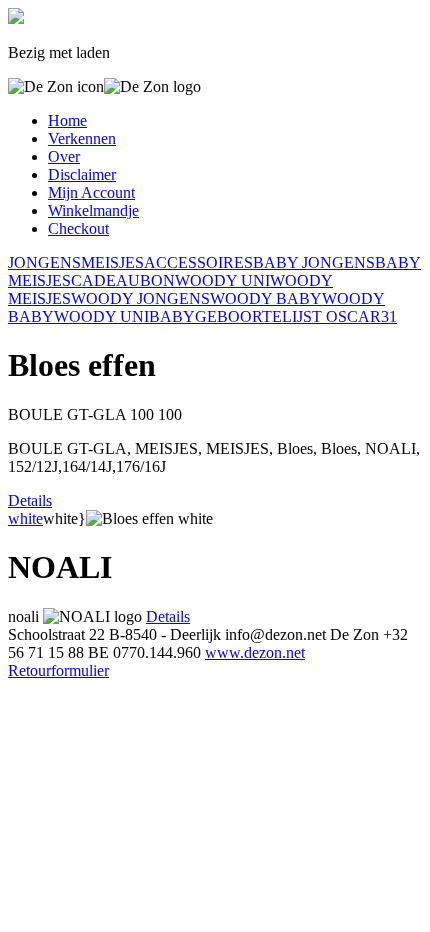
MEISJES (112, 262)
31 (389, 316)
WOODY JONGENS (140, 298)
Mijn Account (91, 192)
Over (64, 156)
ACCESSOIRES (198, 262)
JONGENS (44, 262)
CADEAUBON (123, 280)
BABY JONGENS (314, 262)
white (25, 518)
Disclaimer (82, 174)
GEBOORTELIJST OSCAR (288, 316)
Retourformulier (58, 670)
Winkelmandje (93, 210)
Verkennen (82, 138)
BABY (172, 316)
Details (30, 500)
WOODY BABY (266, 298)
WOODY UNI (222, 280)
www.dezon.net (255, 652)
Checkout (78, 228)
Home (67, 120)
